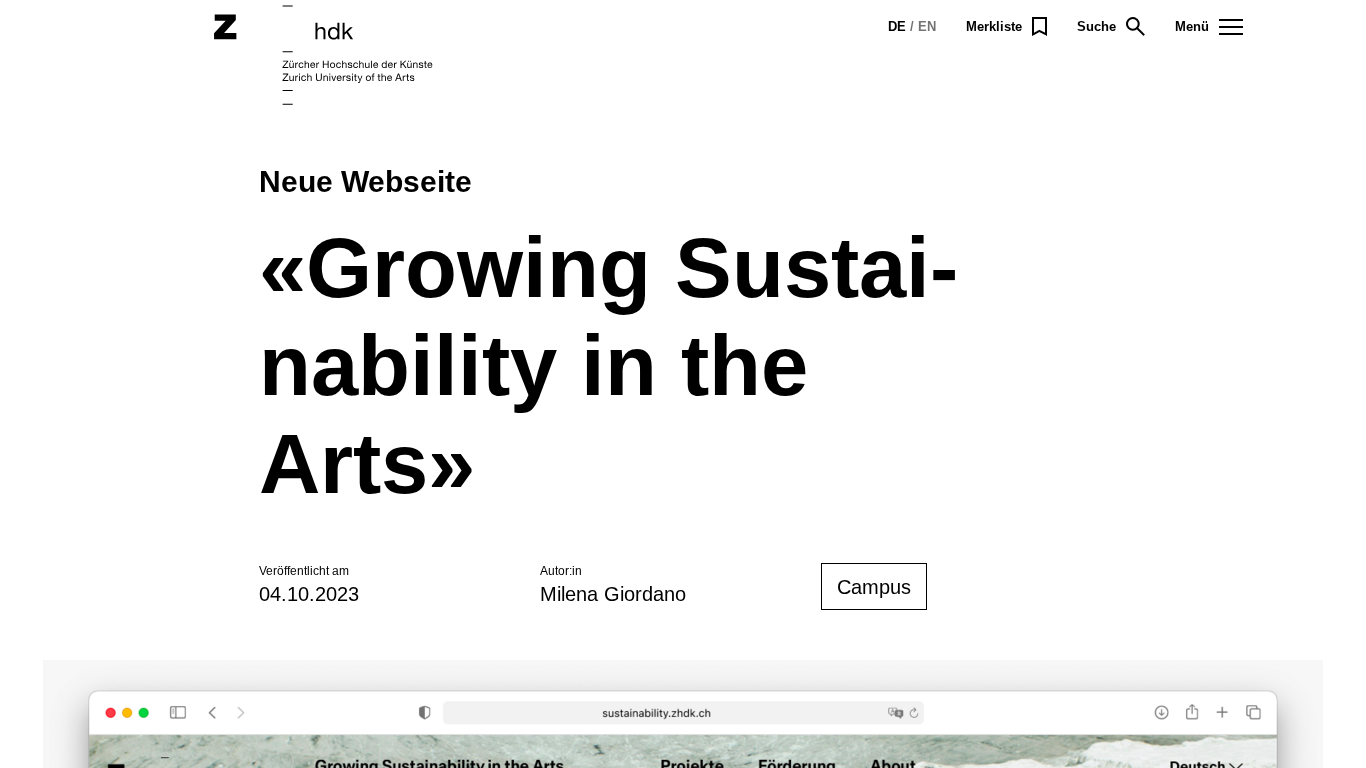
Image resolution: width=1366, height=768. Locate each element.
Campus (874, 587)
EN (927, 26)
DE (897, 26)
